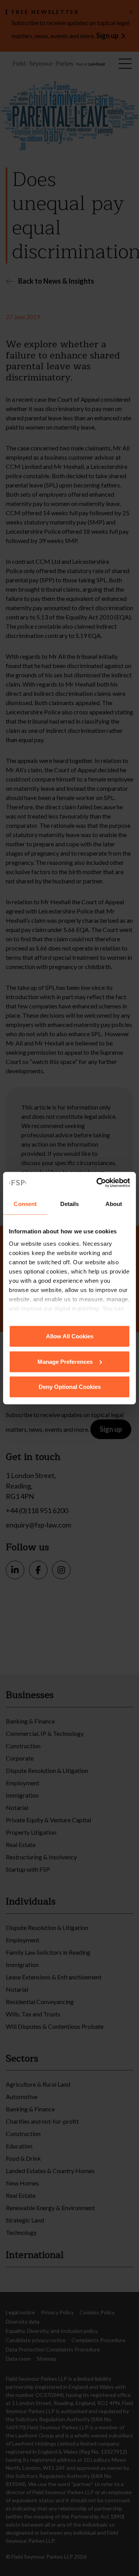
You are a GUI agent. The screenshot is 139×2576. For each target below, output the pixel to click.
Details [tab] (70, 1204)
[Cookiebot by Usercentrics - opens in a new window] (98, 1182)
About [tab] (114, 1204)
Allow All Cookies (70, 1336)
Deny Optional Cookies (70, 1387)
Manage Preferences (65, 1361)
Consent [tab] (25, 1204)
